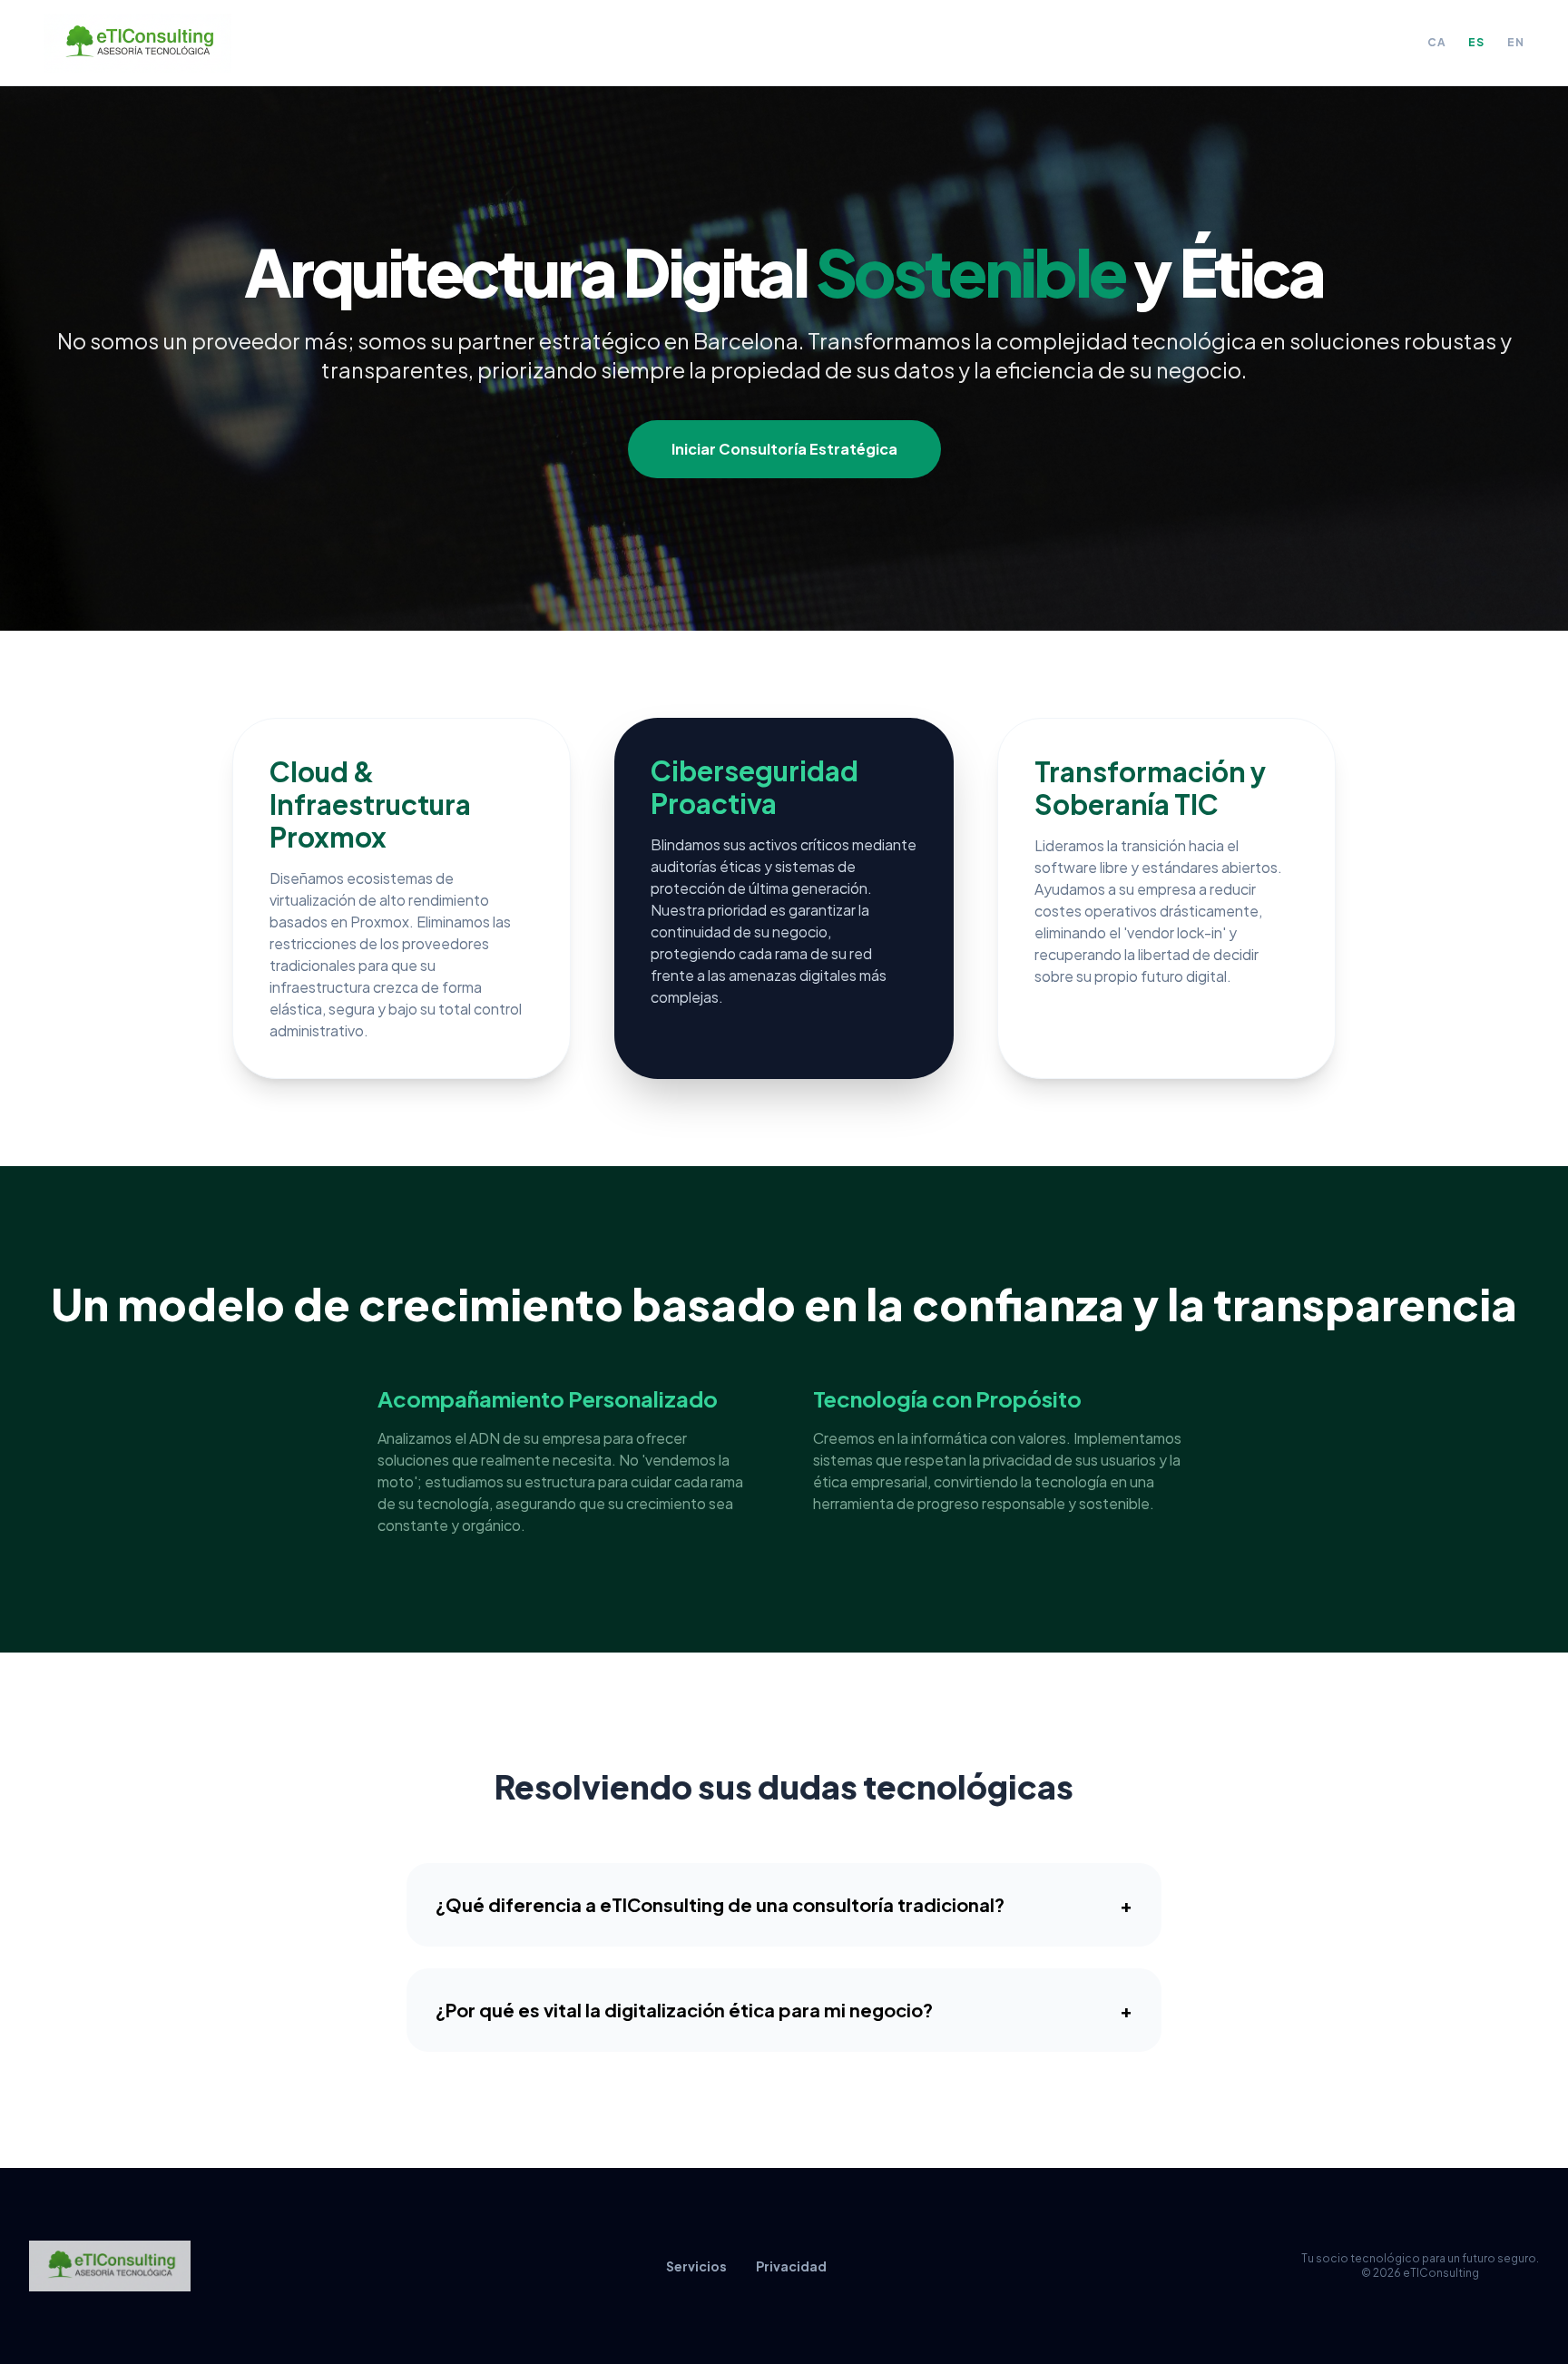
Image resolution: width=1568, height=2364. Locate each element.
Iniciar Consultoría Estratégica (784, 449)
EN (1516, 42)
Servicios (696, 2266)
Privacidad (791, 2266)
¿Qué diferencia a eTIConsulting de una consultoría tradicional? (784, 1904)
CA (1437, 42)
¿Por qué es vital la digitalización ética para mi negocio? (784, 2010)
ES (1476, 42)
